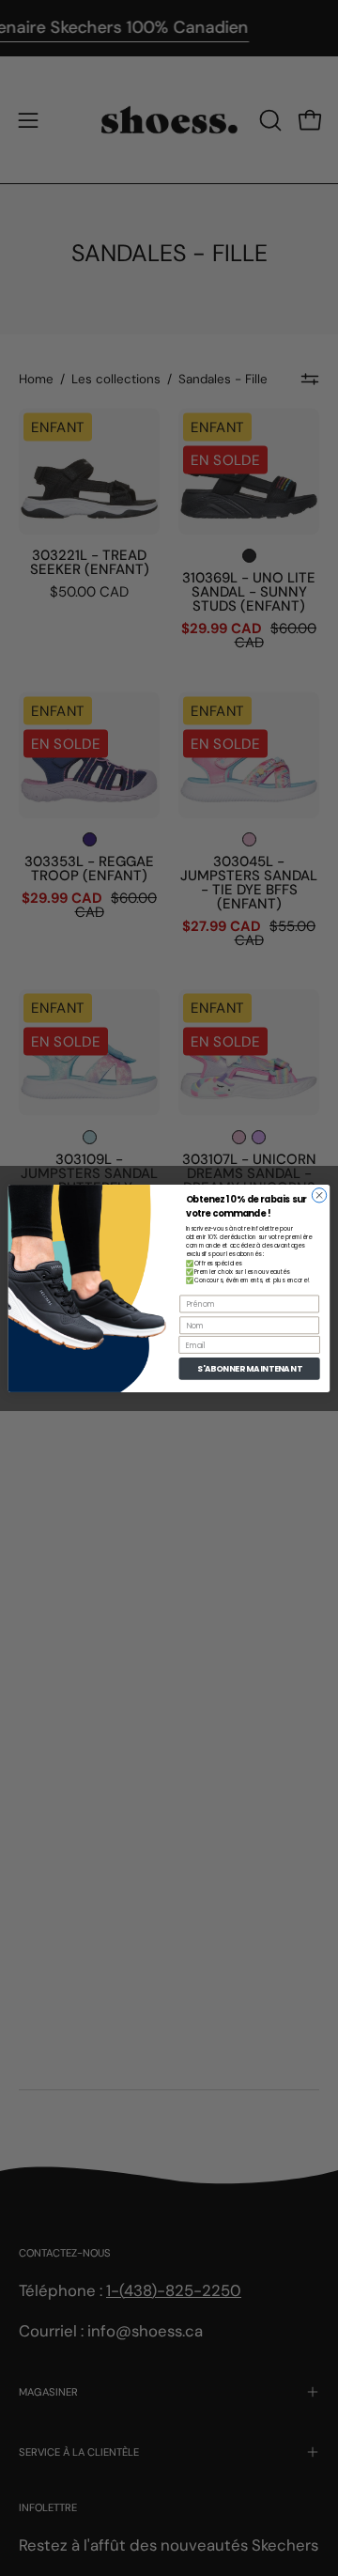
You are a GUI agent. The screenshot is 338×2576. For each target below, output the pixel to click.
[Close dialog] (319, 1195)
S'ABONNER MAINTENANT (250, 1368)
